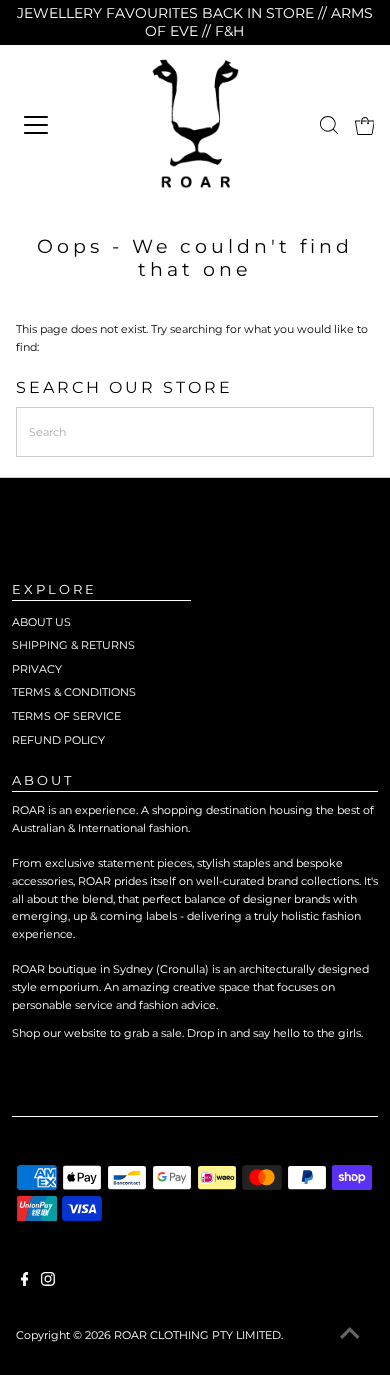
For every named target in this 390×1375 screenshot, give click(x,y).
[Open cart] (365, 125)
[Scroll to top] (350, 1335)
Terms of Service (66, 716)
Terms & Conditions (74, 692)
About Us (41, 622)
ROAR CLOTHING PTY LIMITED (197, 1335)
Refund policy (58, 740)
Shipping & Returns (73, 645)
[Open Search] (329, 125)
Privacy (37, 669)
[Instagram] (48, 1282)
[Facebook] (25, 1282)
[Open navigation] (62, 125)
